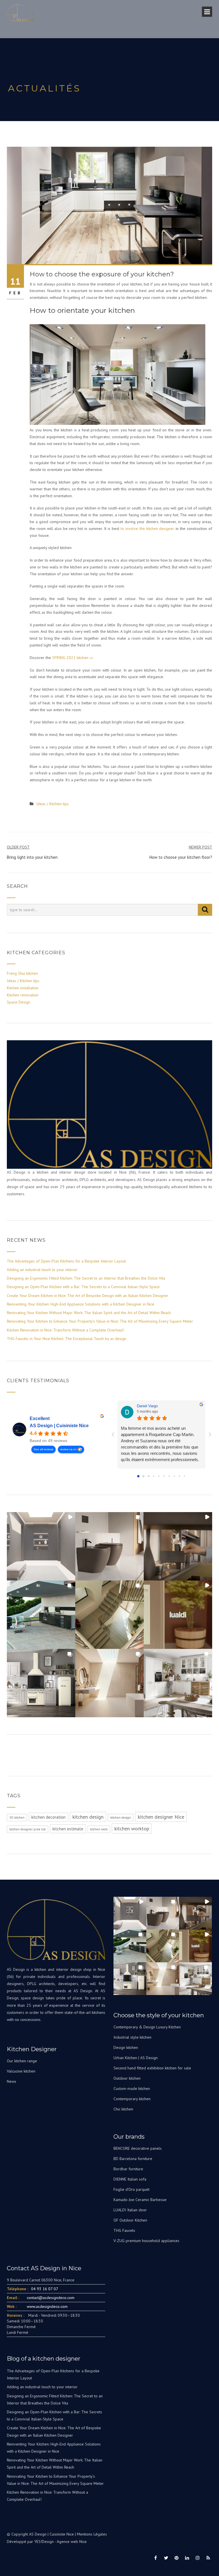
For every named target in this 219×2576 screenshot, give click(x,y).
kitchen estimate (68, 1829)
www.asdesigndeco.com (47, 2306)
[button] (41, 1546)
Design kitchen (126, 2047)
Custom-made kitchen (132, 2088)
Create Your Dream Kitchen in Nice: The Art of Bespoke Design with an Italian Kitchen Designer (88, 1296)
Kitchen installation (23, 988)
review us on (68, 1449)
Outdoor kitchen (127, 2078)
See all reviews (43, 1449)
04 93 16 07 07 (45, 2289)
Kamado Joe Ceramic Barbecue (140, 2200)
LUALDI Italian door (130, 2210)
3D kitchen (17, 1818)
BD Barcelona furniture (133, 2159)
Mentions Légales (92, 2534)
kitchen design (88, 1817)
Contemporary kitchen (132, 2099)
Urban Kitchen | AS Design (136, 2058)
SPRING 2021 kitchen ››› (73, 658)
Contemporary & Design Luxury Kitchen (147, 2027)
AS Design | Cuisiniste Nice (59, 1426)
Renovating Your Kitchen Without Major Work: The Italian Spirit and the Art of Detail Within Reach (89, 1313)
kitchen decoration (48, 1817)
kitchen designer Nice (161, 1817)
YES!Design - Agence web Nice (60, 2542)
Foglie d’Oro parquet (131, 2189)
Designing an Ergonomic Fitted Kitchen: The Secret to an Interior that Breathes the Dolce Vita (86, 1278)
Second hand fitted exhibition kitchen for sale (152, 2068)
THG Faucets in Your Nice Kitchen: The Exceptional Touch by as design (67, 1339)
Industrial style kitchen (132, 2037)
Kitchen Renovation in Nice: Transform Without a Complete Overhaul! (65, 1330)
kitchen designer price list (28, 1829)
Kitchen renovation (23, 995)
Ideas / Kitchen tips (52, 804)
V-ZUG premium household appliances (146, 2241)
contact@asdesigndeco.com (51, 2298)
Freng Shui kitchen (22, 973)
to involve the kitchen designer (148, 529)
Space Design (19, 1002)
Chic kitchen (123, 2109)
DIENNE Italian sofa (130, 2179)
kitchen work (99, 1829)
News (12, 2081)
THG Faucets (124, 2230)
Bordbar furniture (128, 2169)
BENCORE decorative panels (138, 2148)
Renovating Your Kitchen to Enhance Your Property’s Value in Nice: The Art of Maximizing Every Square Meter (100, 1321)
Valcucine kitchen (21, 2071)
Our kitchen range (22, 2061)
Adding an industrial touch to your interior (42, 1270)
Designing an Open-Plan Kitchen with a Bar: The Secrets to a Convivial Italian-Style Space (83, 1287)
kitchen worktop (132, 1829)
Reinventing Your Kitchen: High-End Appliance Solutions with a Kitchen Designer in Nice (81, 1304)
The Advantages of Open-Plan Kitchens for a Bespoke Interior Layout (66, 1261)
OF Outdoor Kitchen (130, 2220)
